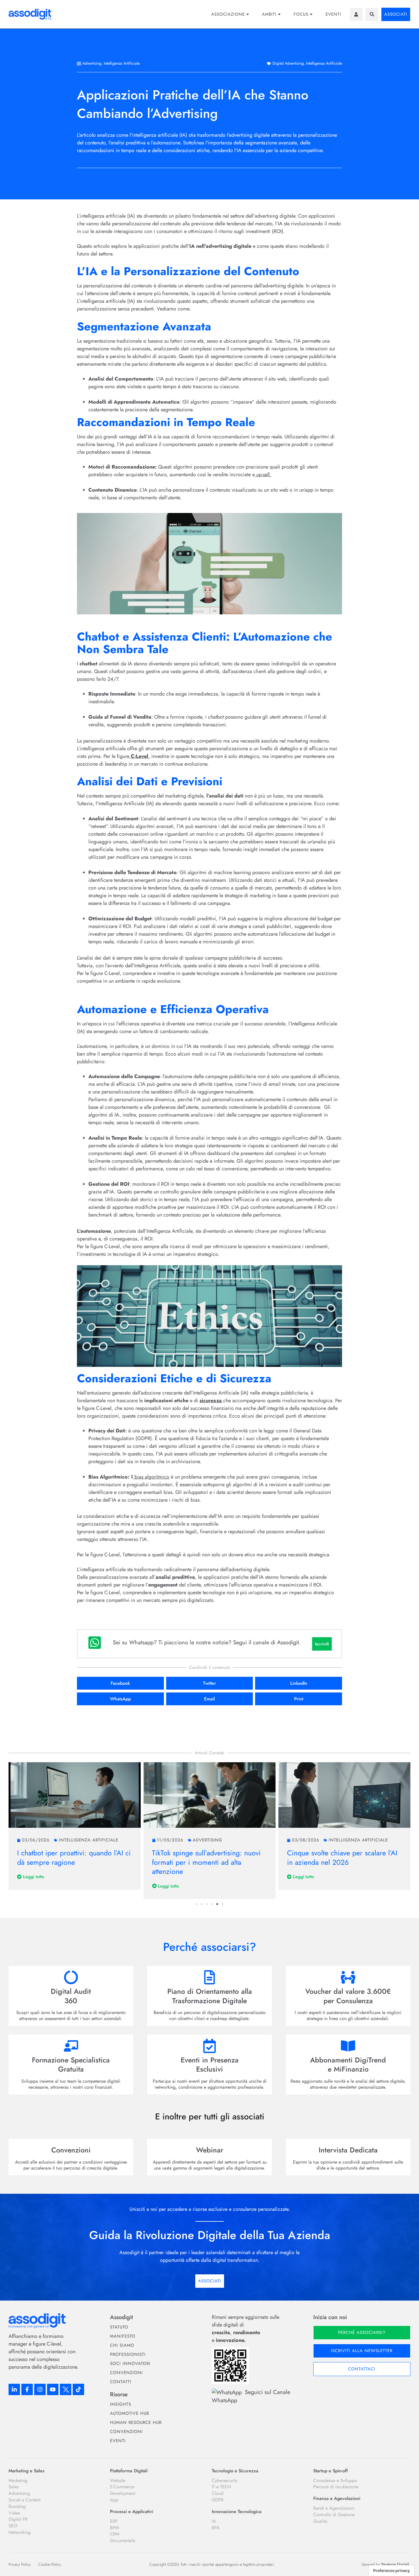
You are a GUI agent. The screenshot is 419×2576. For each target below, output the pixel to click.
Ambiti (269, 14)
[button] (372, 14)
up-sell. (263, 475)
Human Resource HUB (136, 2422)
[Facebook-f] (27, 2389)
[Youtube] (53, 2389)
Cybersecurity (225, 2481)
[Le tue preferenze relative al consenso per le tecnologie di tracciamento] (391, 2571)
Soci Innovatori (130, 2364)
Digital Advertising (288, 63)
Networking (20, 2532)
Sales (14, 2487)
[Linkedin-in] (14, 2389)
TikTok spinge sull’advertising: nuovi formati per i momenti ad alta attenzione (72, 1862)
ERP (114, 2521)
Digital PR (18, 2519)
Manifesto (123, 2336)
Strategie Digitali (395, 2564)
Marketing (18, 2481)
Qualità (320, 2521)
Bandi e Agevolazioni (334, 2508)
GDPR (218, 2500)
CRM (115, 2534)
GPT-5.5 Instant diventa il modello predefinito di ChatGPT (338, 1858)
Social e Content (25, 2500)
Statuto (119, 2327)
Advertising (92, 63)
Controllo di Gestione (334, 2515)
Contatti (121, 2382)
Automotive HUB (130, 2413)
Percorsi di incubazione (336, 2487)
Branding (17, 2507)
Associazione (228, 14)
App (114, 2500)
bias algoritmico (151, 1477)
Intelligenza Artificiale (122, 63)
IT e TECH (221, 2487)
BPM (114, 2528)
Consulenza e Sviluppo (335, 2481)
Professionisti (128, 2354)
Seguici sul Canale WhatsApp (251, 2396)
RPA (216, 2528)
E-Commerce (122, 2487)
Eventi (333, 14)
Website (118, 2481)
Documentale (123, 2541)
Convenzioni (126, 2373)
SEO (13, 2526)
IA (214, 2521)
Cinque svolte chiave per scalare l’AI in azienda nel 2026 (207, 1858)
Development (123, 2493)
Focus (301, 14)
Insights (121, 2404)
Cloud (218, 2493)
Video (14, 2513)
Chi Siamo (122, 2345)
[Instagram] (40, 2389)
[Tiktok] (78, 2389)
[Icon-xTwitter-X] (66, 2389)
